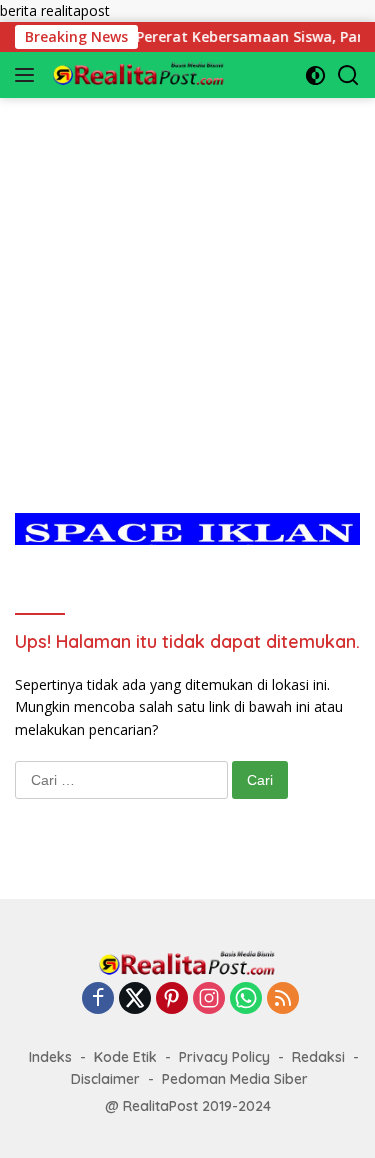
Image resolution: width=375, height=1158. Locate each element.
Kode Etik (125, 1057)
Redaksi (318, 1057)
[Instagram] (209, 999)
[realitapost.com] (136, 75)
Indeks (50, 1057)
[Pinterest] (172, 999)
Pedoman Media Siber (235, 1079)
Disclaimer (105, 1079)
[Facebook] (98, 999)
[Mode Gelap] (315, 75)
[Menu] (28, 75)
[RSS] (283, 999)
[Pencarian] (348, 75)
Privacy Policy (224, 1057)
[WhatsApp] (246, 999)
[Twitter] (135, 999)
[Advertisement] (187, 285)
